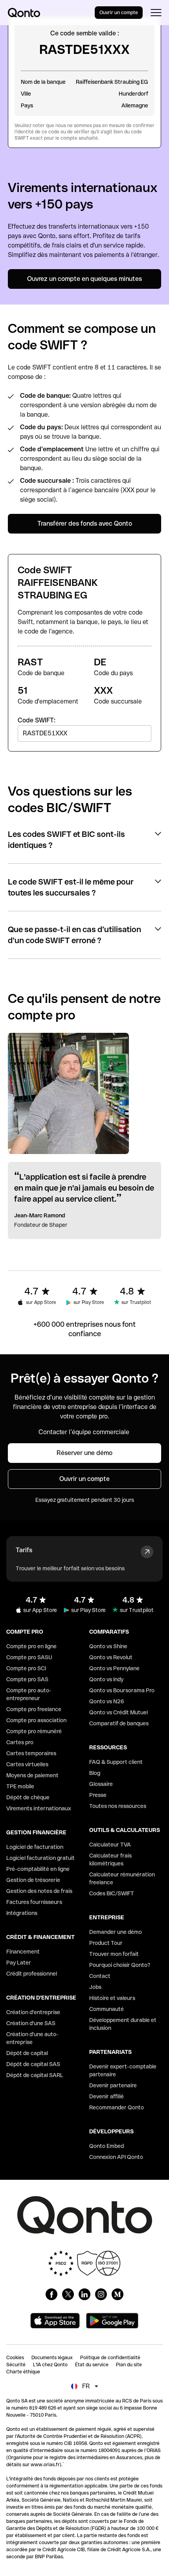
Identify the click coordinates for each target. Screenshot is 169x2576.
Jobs (95, 1987)
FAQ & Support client (116, 1762)
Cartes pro (20, 1742)
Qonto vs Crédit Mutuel (118, 1712)
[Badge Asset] (51, 2294)
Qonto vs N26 (107, 1701)
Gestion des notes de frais (39, 1891)
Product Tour (106, 1943)
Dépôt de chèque (28, 1797)
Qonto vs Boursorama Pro (122, 1690)
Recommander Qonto (117, 2107)
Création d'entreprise (33, 2012)
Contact (100, 1976)
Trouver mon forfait (114, 1954)
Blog (95, 1773)
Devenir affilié (107, 2096)
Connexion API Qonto (116, 2157)
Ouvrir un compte (119, 13)
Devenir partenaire (113, 2085)
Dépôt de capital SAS (33, 2064)
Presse (98, 1795)
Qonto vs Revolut (111, 1657)
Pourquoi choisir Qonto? (120, 1965)
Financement (23, 1952)
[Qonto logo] (24, 13)
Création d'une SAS (31, 2023)
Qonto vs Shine (108, 1646)
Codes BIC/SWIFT (112, 1893)
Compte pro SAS (27, 1679)
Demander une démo (116, 1932)
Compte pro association (36, 1720)
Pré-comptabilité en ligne (38, 1869)
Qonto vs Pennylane (114, 1668)
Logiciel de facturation (35, 1847)
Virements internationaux (39, 1808)
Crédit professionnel (32, 1974)
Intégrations (22, 1913)
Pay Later (19, 1963)
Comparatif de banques (119, 1723)
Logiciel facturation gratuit (40, 1858)
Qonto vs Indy (106, 1679)
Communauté (107, 2009)
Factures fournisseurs (34, 1902)
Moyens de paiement (32, 1775)
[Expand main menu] (156, 13)
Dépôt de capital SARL (35, 2075)
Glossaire (101, 1784)
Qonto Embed (107, 2146)
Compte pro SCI (26, 1668)
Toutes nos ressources (118, 1806)
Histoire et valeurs (112, 1998)
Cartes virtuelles (27, 1764)
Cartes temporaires (31, 1753)
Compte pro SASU (29, 1657)
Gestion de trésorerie (33, 1880)
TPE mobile (20, 1786)
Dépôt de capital (27, 2053)
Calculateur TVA (110, 1845)
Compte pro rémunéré (34, 1731)
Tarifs (24, 1550)
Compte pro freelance (34, 1709)
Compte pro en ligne (31, 1646)
